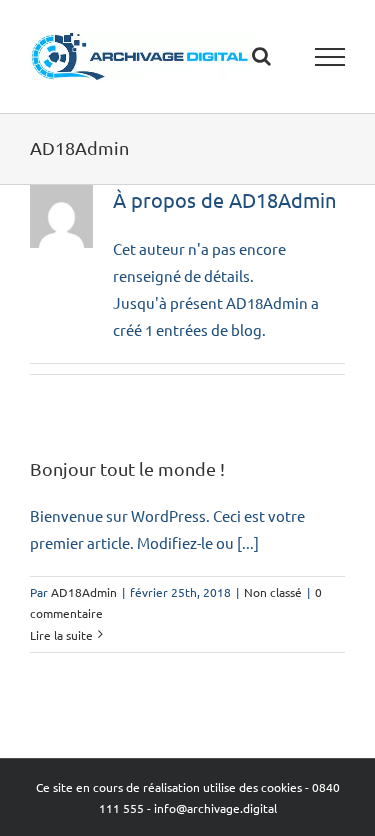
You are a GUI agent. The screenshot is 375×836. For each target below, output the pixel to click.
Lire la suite (61, 635)
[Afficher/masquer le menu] (330, 57)
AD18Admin (84, 592)
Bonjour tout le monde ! (127, 468)
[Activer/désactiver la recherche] (261, 56)
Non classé (273, 592)
